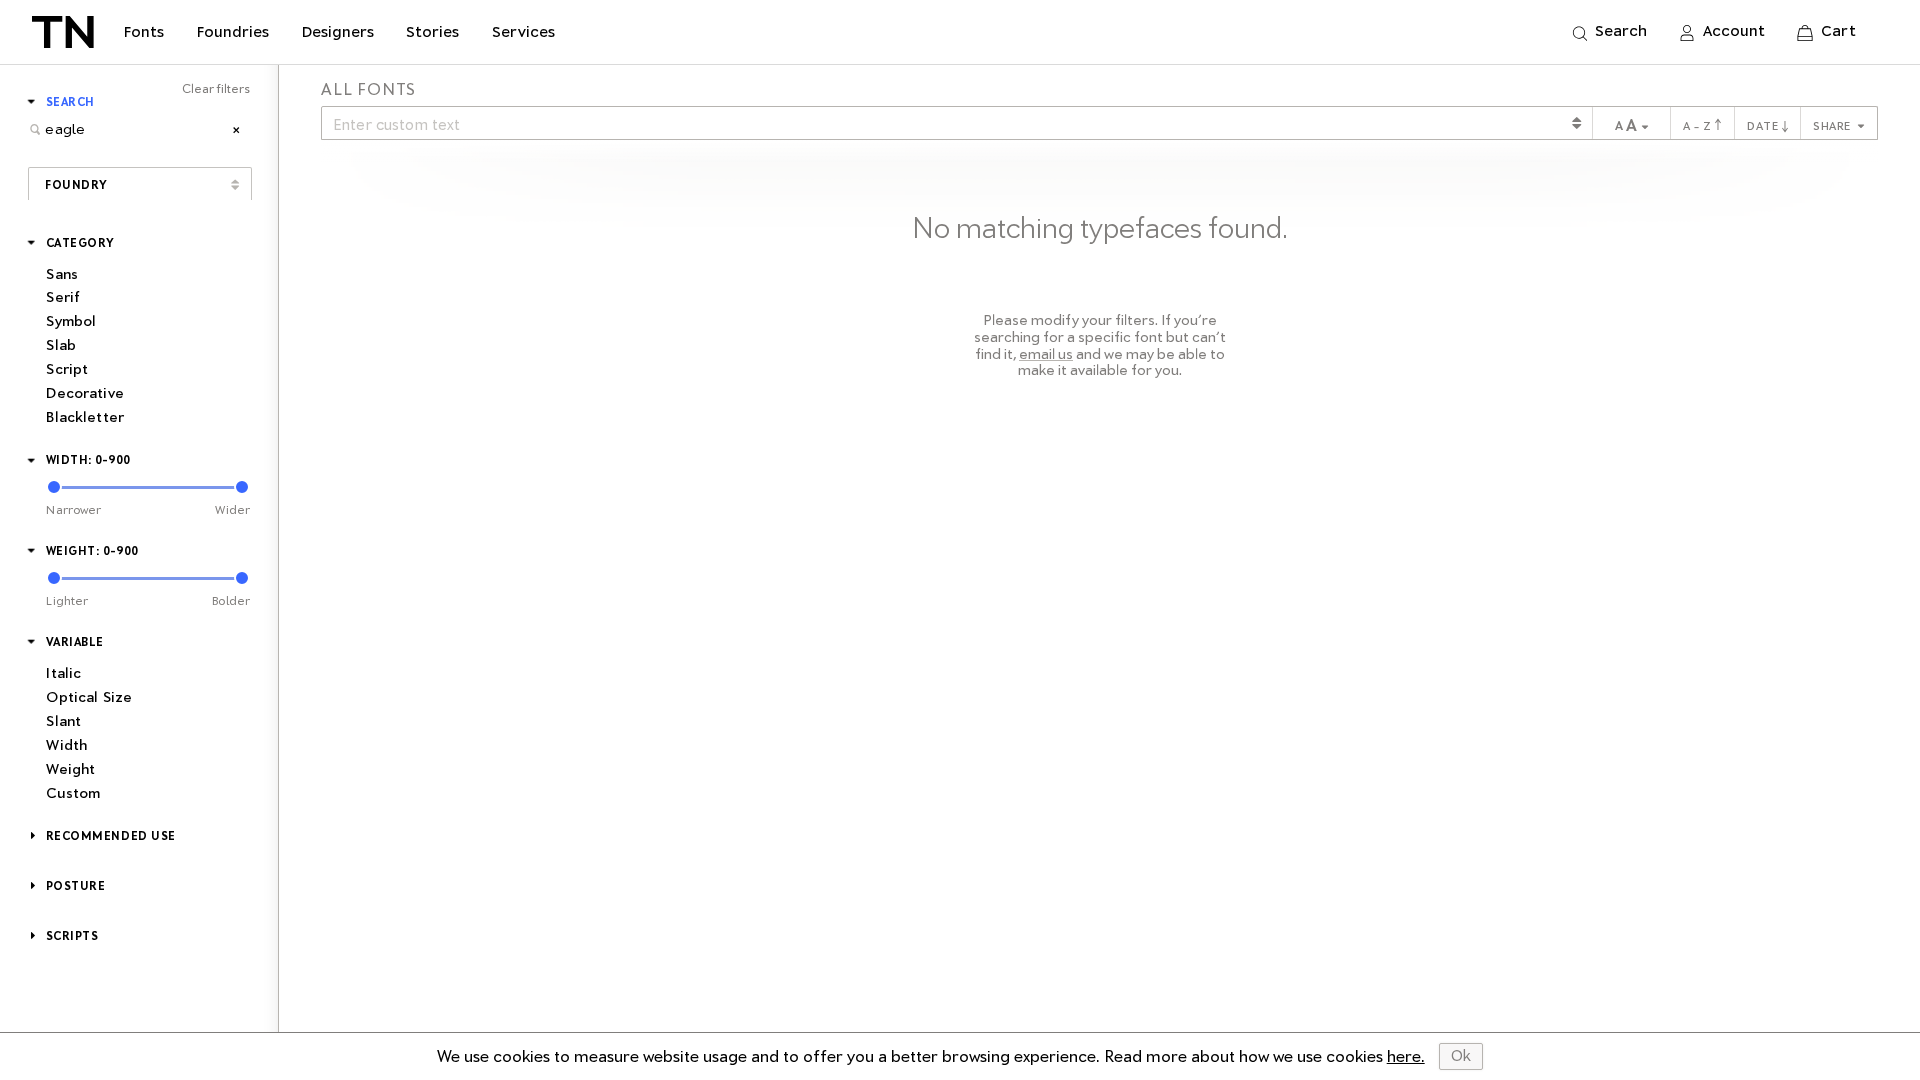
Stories (432, 32)
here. (1406, 1056)
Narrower (73, 510)
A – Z (1699, 126)
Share (1833, 126)
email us (1046, 354)
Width (66, 745)
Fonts (144, 32)
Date (1764, 126)
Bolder (231, 601)
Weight (70, 769)
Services (523, 32)
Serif (63, 297)
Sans (62, 274)
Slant (63, 721)
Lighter (67, 601)
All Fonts (368, 89)
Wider (232, 510)
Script (67, 369)
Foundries (233, 32)
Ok (1461, 1056)
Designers (338, 32)
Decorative (84, 393)
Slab (61, 345)
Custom (73, 793)
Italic (63, 673)
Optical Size (89, 697)
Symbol (71, 321)
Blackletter (85, 417)
